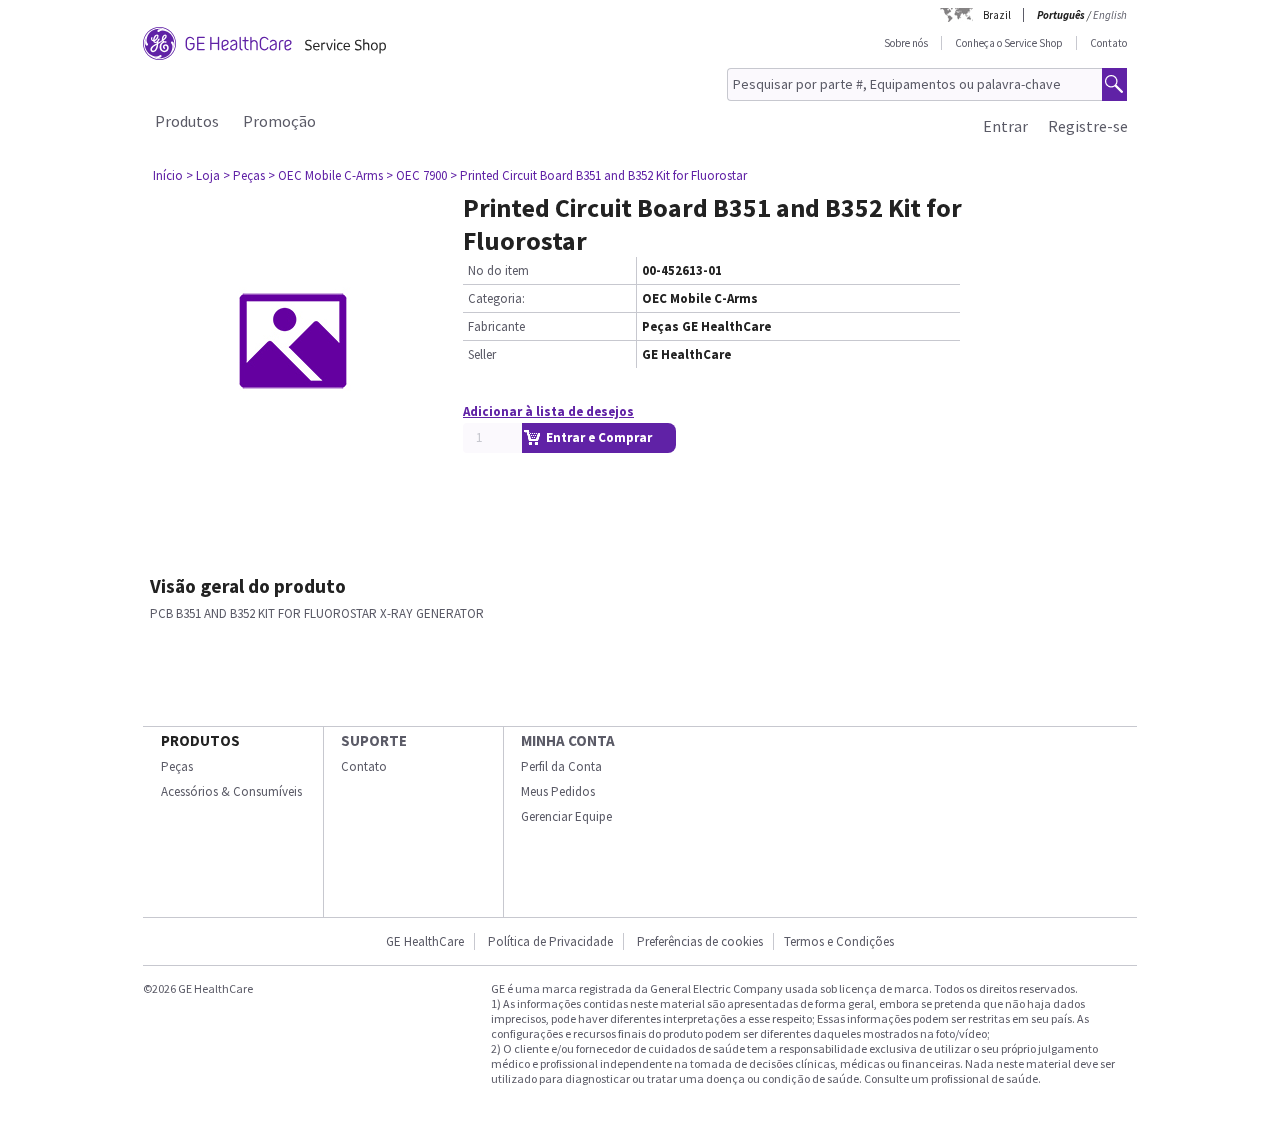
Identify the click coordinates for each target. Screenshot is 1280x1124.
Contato (1108, 43)
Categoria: (496, 298)
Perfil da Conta (561, 766)
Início (168, 175)
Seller (482, 354)
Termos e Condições (839, 941)
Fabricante (496, 326)
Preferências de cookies (700, 941)
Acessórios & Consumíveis (231, 791)
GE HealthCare (425, 941)
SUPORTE (374, 740)
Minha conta (568, 740)
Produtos (187, 121)
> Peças (244, 175)
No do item (498, 270)
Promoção (279, 121)
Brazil (997, 15)
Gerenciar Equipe (566, 816)
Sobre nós (906, 43)
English (1110, 15)
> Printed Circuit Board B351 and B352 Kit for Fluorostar (598, 175)
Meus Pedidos (558, 791)
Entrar (1005, 126)
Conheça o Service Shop (1009, 43)
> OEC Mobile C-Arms (325, 175)
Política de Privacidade (550, 941)
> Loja (203, 175)
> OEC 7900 (416, 175)
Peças (177, 766)
